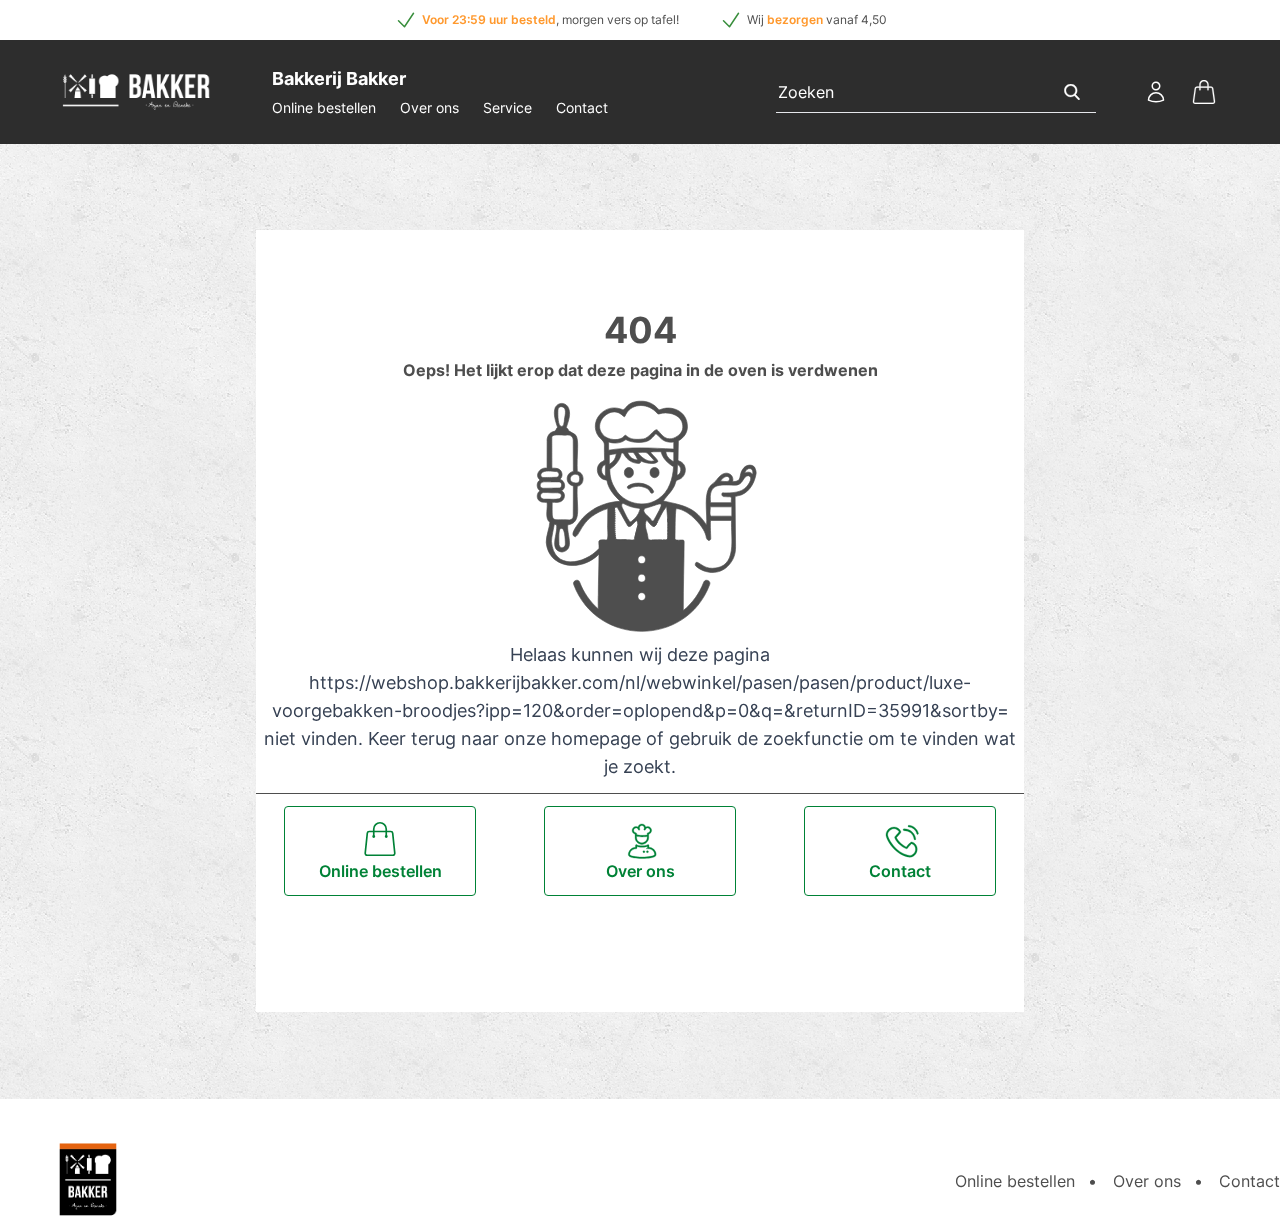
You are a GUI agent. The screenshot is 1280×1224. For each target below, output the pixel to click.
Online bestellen (324, 107)
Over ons (429, 107)
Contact (582, 107)
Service (507, 107)
